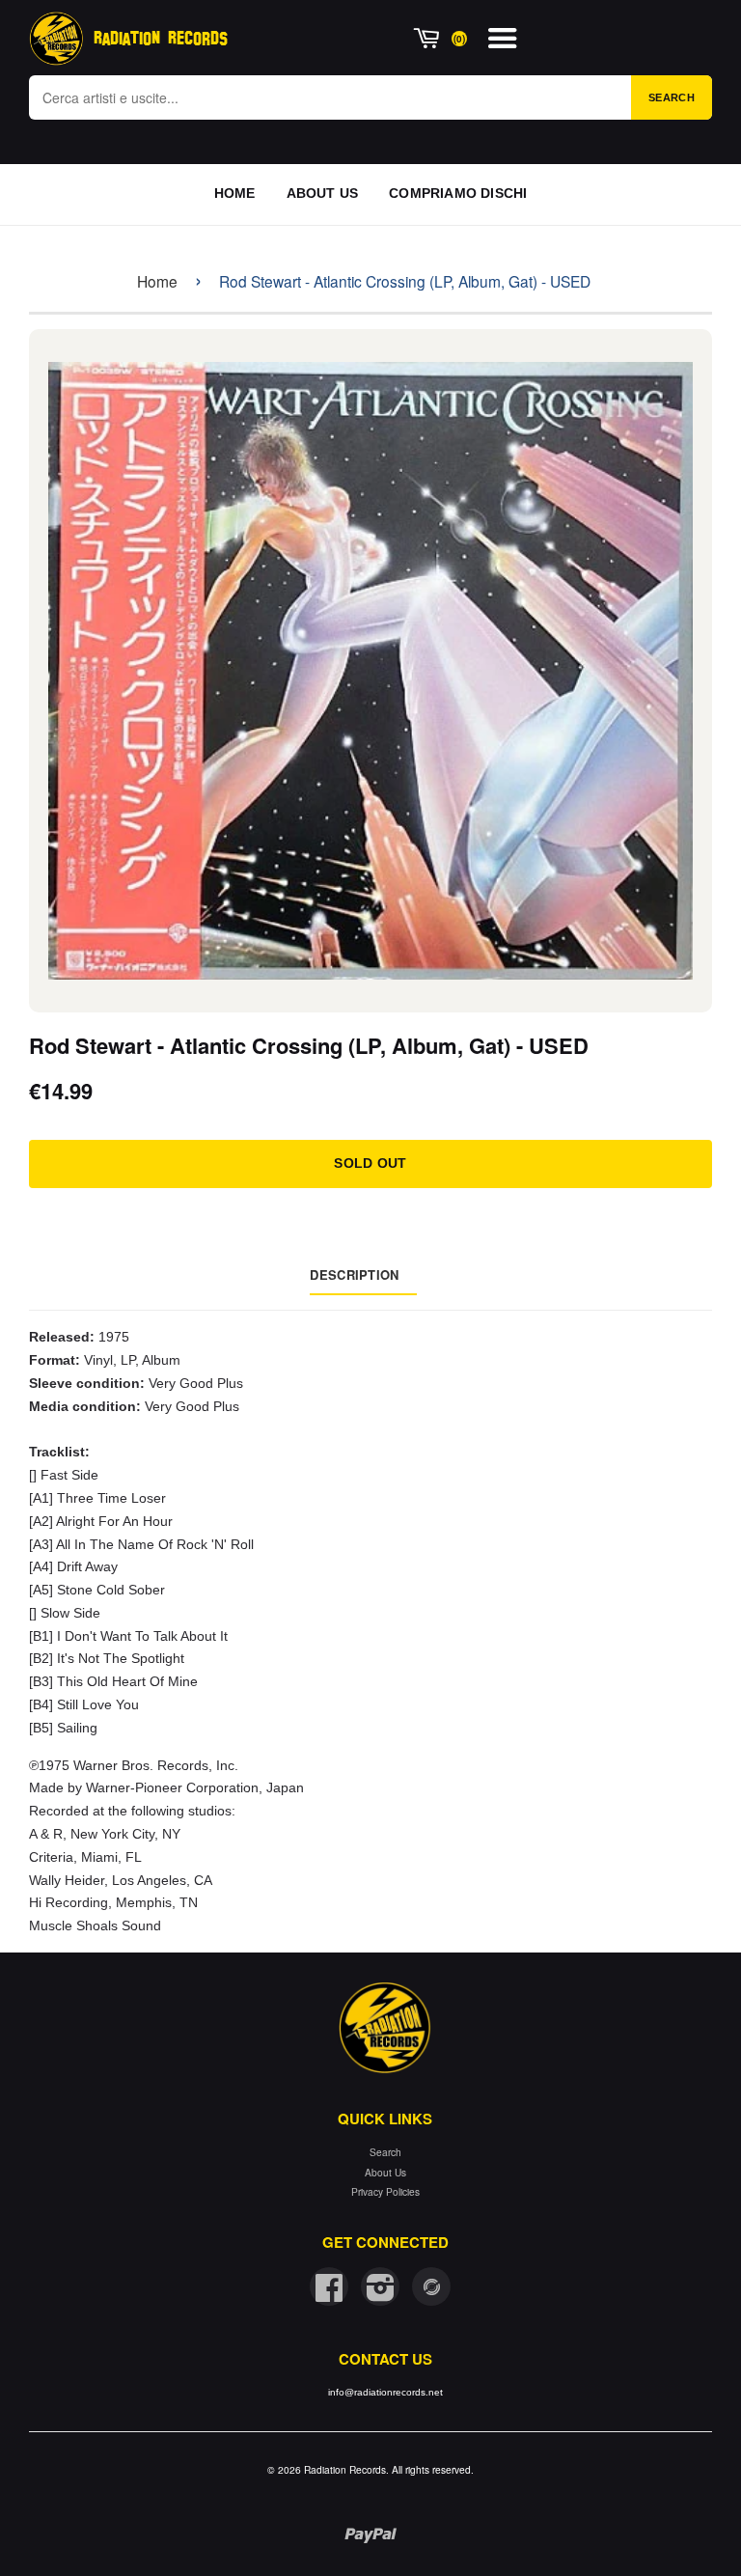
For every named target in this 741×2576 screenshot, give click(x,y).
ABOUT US (323, 193)
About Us (385, 2172)
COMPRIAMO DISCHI (458, 193)
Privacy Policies (385, 2191)
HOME (235, 193)
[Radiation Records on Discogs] (431, 2286)
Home (157, 281)
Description (354, 1274)
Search (672, 97)
